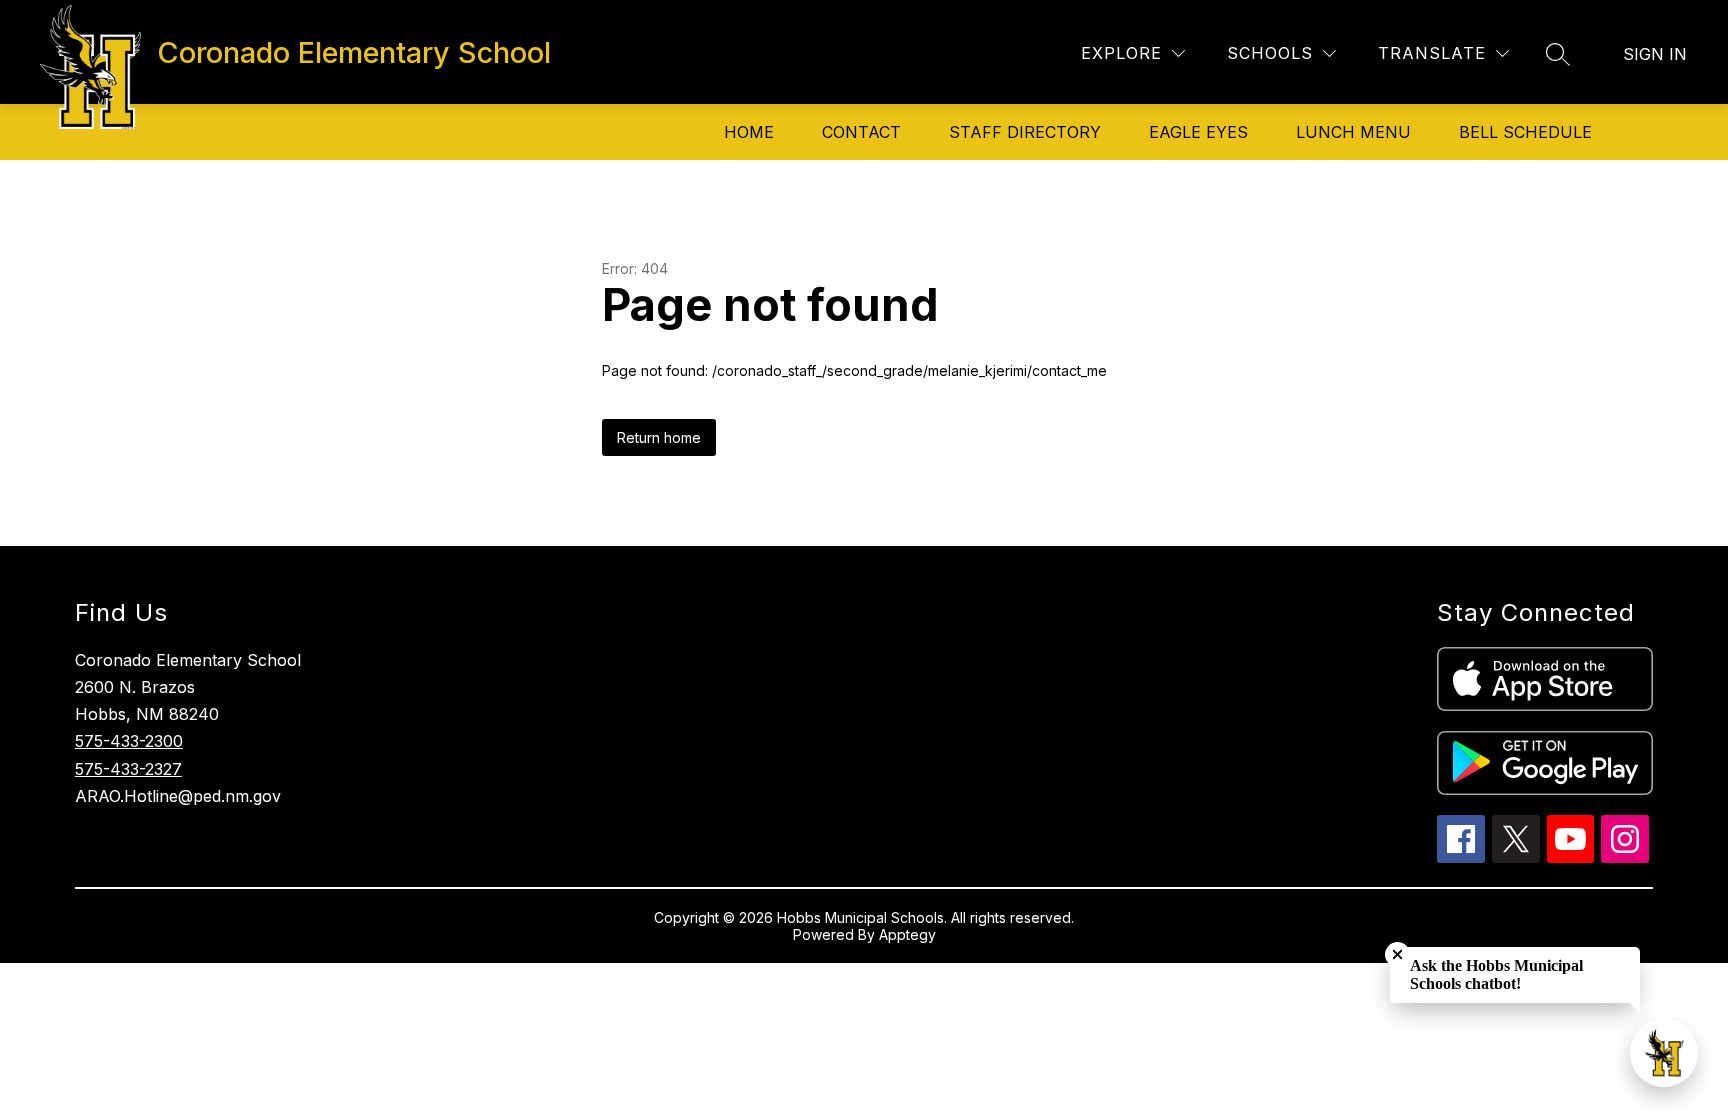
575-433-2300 (129, 741)
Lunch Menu (1353, 132)
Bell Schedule (1525, 132)
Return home (659, 437)
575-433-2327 (128, 769)
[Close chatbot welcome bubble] (1397, 954)
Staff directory (1025, 132)
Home (749, 132)
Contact (861, 132)
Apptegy (907, 934)
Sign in (1655, 54)
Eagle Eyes (1198, 132)
